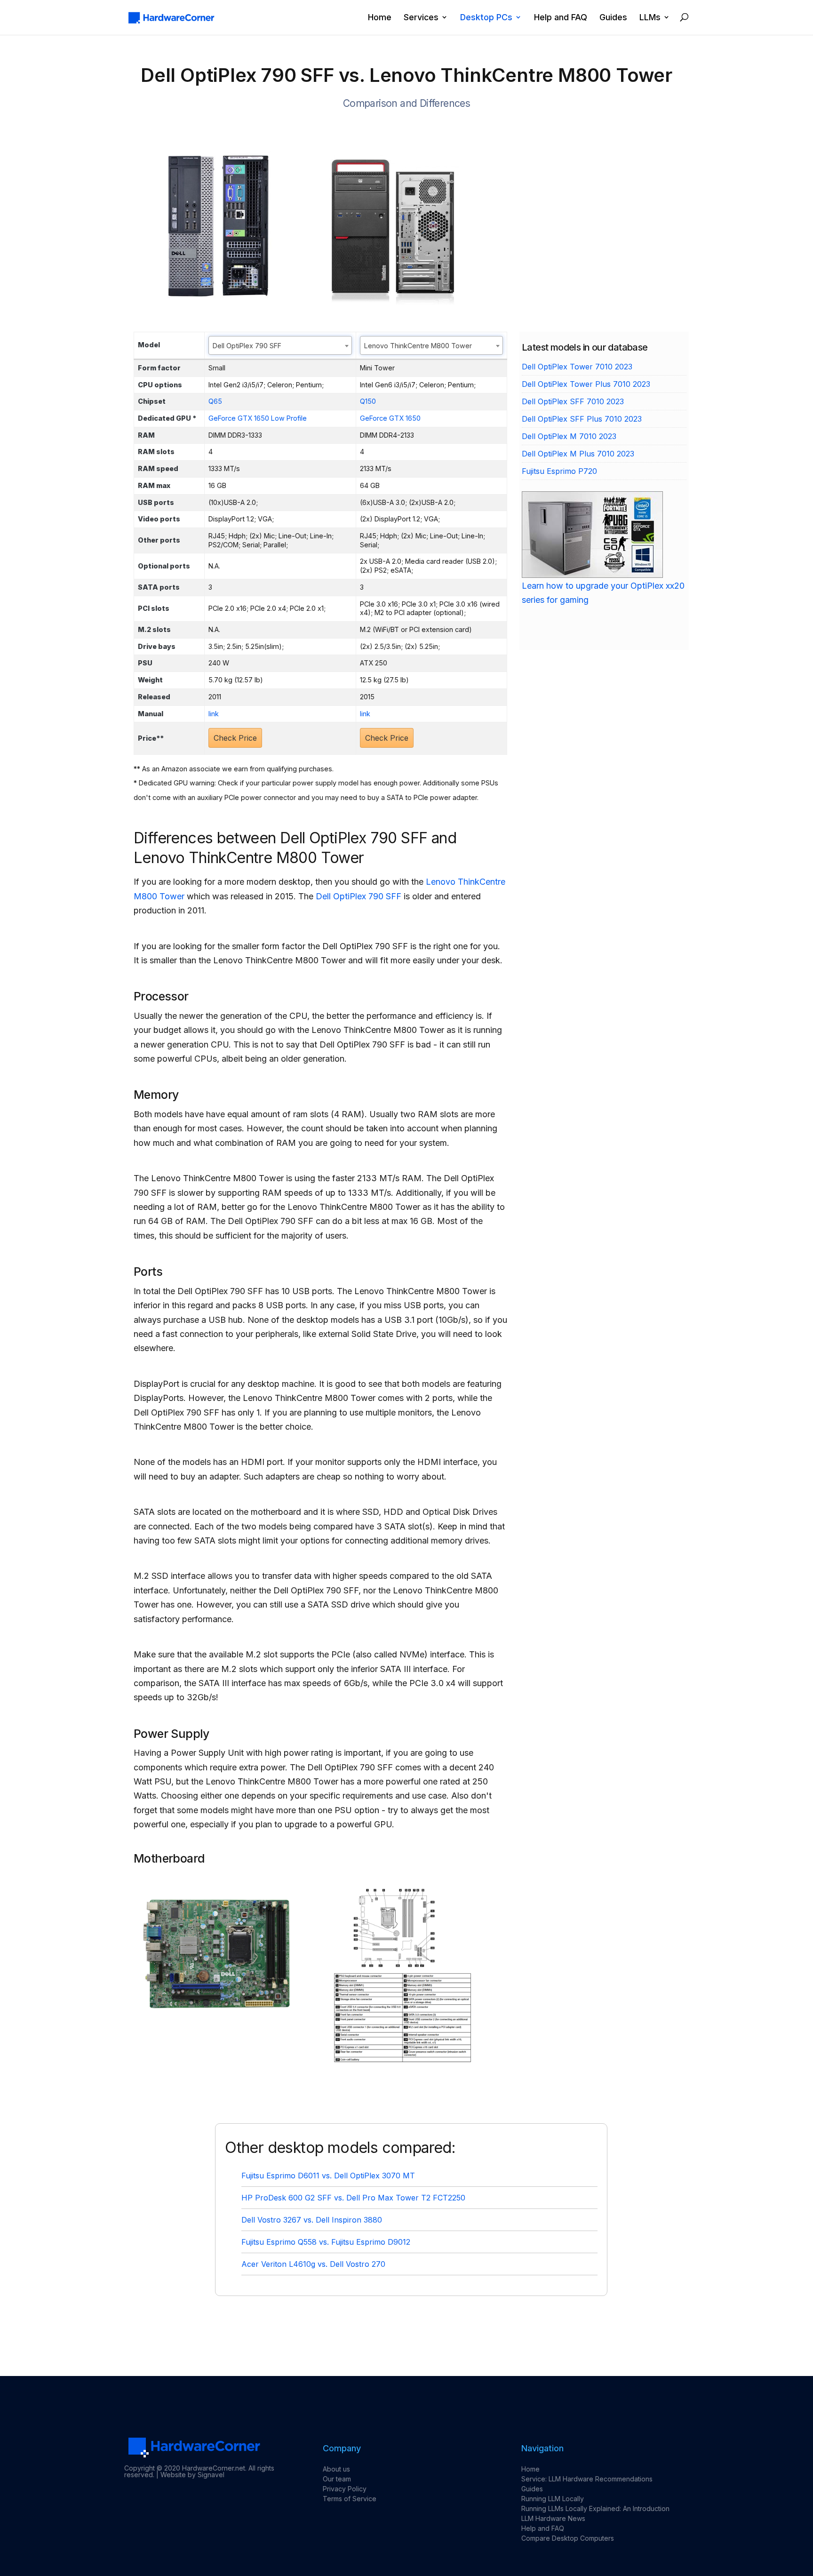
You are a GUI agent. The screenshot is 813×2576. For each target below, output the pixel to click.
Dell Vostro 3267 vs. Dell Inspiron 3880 (312, 2220)
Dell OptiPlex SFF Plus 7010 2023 (582, 419)
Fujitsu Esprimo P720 (559, 471)
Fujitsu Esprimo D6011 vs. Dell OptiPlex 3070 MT (328, 2176)
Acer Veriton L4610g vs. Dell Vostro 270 (313, 2264)
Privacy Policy (345, 2489)
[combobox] (280, 345)
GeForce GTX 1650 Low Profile (258, 418)
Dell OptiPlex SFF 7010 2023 (573, 401)
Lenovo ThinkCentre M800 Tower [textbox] (418, 346)
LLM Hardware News (553, 2518)
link (214, 714)
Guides (613, 18)
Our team (337, 2479)
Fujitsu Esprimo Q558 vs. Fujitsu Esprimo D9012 (326, 2242)
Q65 (215, 401)
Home (380, 18)
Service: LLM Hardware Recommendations (587, 2479)
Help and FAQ (561, 18)
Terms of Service (350, 2499)
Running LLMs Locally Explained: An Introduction (595, 2508)
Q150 (368, 401)
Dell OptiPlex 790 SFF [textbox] (247, 346)
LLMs (650, 18)
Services (421, 18)
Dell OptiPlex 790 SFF (359, 896)
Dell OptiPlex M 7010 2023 (569, 436)
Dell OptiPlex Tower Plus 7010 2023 (586, 384)
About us (336, 2469)
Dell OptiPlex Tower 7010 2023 (577, 367)
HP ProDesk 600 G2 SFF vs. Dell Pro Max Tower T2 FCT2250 (353, 2198)
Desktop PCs (486, 18)
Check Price (235, 738)
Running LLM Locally (553, 2499)
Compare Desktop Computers (568, 2538)
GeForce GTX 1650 (390, 418)
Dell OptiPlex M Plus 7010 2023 (578, 454)
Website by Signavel (192, 2475)
